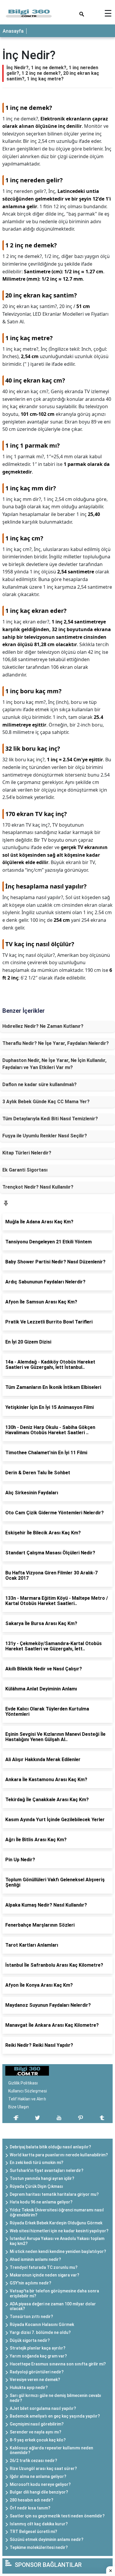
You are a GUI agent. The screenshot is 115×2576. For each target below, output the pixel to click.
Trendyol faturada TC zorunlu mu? (44, 2267)
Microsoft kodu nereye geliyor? (40, 2484)
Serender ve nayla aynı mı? (36, 2432)
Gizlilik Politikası (23, 2083)
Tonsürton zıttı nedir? (31, 2317)
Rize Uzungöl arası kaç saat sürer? (43, 2469)
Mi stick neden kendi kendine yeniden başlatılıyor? (58, 2251)
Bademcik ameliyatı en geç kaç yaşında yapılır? (55, 2416)
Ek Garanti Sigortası (25, 1170)
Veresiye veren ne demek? (35, 2380)
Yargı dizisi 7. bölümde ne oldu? (40, 2332)
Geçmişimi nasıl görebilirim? (37, 2424)
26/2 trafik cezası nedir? (33, 2461)
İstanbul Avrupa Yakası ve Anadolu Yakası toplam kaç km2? (57, 2241)
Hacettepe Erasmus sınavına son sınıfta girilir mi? (58, 2364)
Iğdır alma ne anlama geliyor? (38, 2476)
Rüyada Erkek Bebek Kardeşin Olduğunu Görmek (56, 2223)
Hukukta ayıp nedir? (29, 2388)
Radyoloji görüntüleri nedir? (37, 2372)
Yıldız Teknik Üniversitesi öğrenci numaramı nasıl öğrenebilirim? (57, 2212)
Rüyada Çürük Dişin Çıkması (36, 2186)
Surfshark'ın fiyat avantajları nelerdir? (47, 2170)
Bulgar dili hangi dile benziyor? (39, 2492)
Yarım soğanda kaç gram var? (38, 2356)
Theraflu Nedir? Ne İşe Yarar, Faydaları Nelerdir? (56, 1043)
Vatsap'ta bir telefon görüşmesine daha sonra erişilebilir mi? (54, 2293)
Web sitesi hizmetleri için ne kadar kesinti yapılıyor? (59, 2231)
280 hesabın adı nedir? (32, 2500)
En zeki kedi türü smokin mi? (37, 2163)
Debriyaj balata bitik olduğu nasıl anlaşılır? (50, 2147)
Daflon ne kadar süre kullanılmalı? (40, 1084)
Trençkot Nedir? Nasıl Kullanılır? (38, 1187)
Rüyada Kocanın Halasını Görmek (42, 2324)
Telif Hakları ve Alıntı (27, 2099)
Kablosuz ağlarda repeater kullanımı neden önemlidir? (51, 2450)
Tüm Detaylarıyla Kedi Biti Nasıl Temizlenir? (50, 1119)
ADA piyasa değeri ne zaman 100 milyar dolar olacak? (53, 2306)
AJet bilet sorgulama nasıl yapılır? (43, 2408)
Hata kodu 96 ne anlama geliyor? (41, 2202)
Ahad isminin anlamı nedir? (35, 2259)
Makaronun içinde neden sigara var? (45, 2275)
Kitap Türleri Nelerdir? (27, 1153)
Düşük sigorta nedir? (30, 2340)
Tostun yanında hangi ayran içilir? (42, 2178)
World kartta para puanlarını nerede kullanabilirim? (59, 2155)
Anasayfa (13, 31)
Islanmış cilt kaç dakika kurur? (39, 2524)
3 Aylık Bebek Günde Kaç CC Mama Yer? (46, 1102)
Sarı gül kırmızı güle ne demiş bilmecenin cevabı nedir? (55, 2398)
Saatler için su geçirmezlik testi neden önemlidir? (57, 2516)
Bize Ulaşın (19, 2107)
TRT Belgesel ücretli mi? (33, 2532)
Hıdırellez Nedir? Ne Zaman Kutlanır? (43, 1026)
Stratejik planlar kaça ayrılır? (38, 2348)
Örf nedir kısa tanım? (30, 2508)
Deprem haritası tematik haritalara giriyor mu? (54, 2194)
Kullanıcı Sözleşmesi (28, 2091)
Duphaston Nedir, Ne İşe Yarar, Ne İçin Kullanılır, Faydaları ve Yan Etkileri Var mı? (54, 1064)
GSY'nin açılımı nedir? (31, 2283)
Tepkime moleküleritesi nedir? (39, 2547)
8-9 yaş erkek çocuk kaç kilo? (38, 2440)
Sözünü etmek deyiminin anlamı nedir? (47, 2539)
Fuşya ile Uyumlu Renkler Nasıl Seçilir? (45, 1136)
